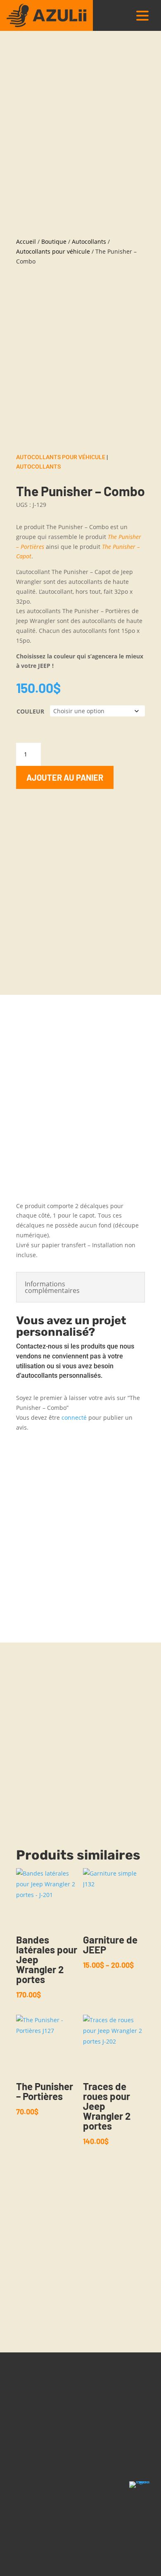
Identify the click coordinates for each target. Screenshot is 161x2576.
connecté (74, 1417)
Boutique (54, 241)
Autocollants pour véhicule (53, 251)
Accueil (26, 241)
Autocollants (89, 241)
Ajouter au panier (65, 777)
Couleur (30, 711)
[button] (142, 15)
